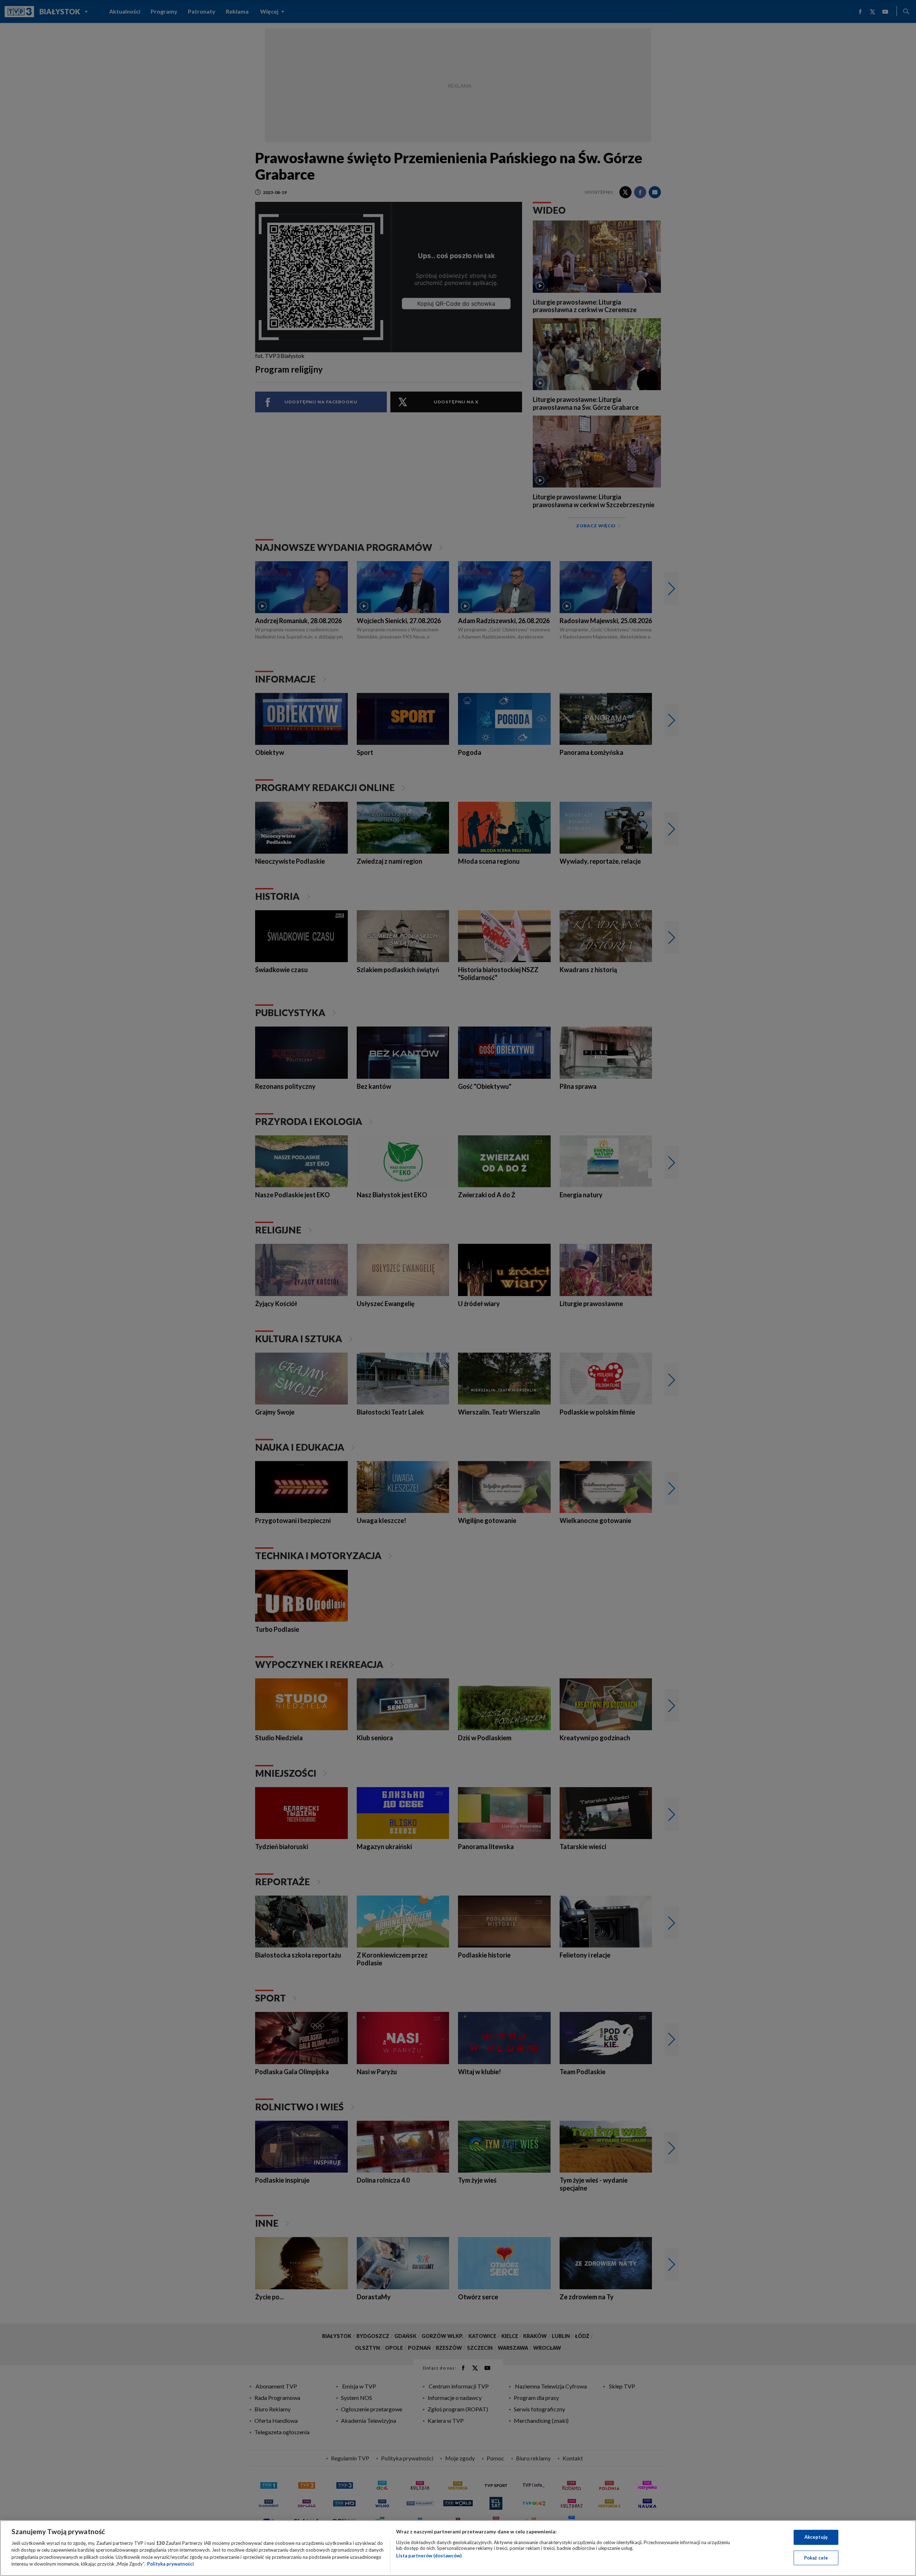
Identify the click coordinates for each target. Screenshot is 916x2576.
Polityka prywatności (170, 2564)
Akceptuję (816, 2537)
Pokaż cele (816, 2557)
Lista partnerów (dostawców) (429, 2556)
